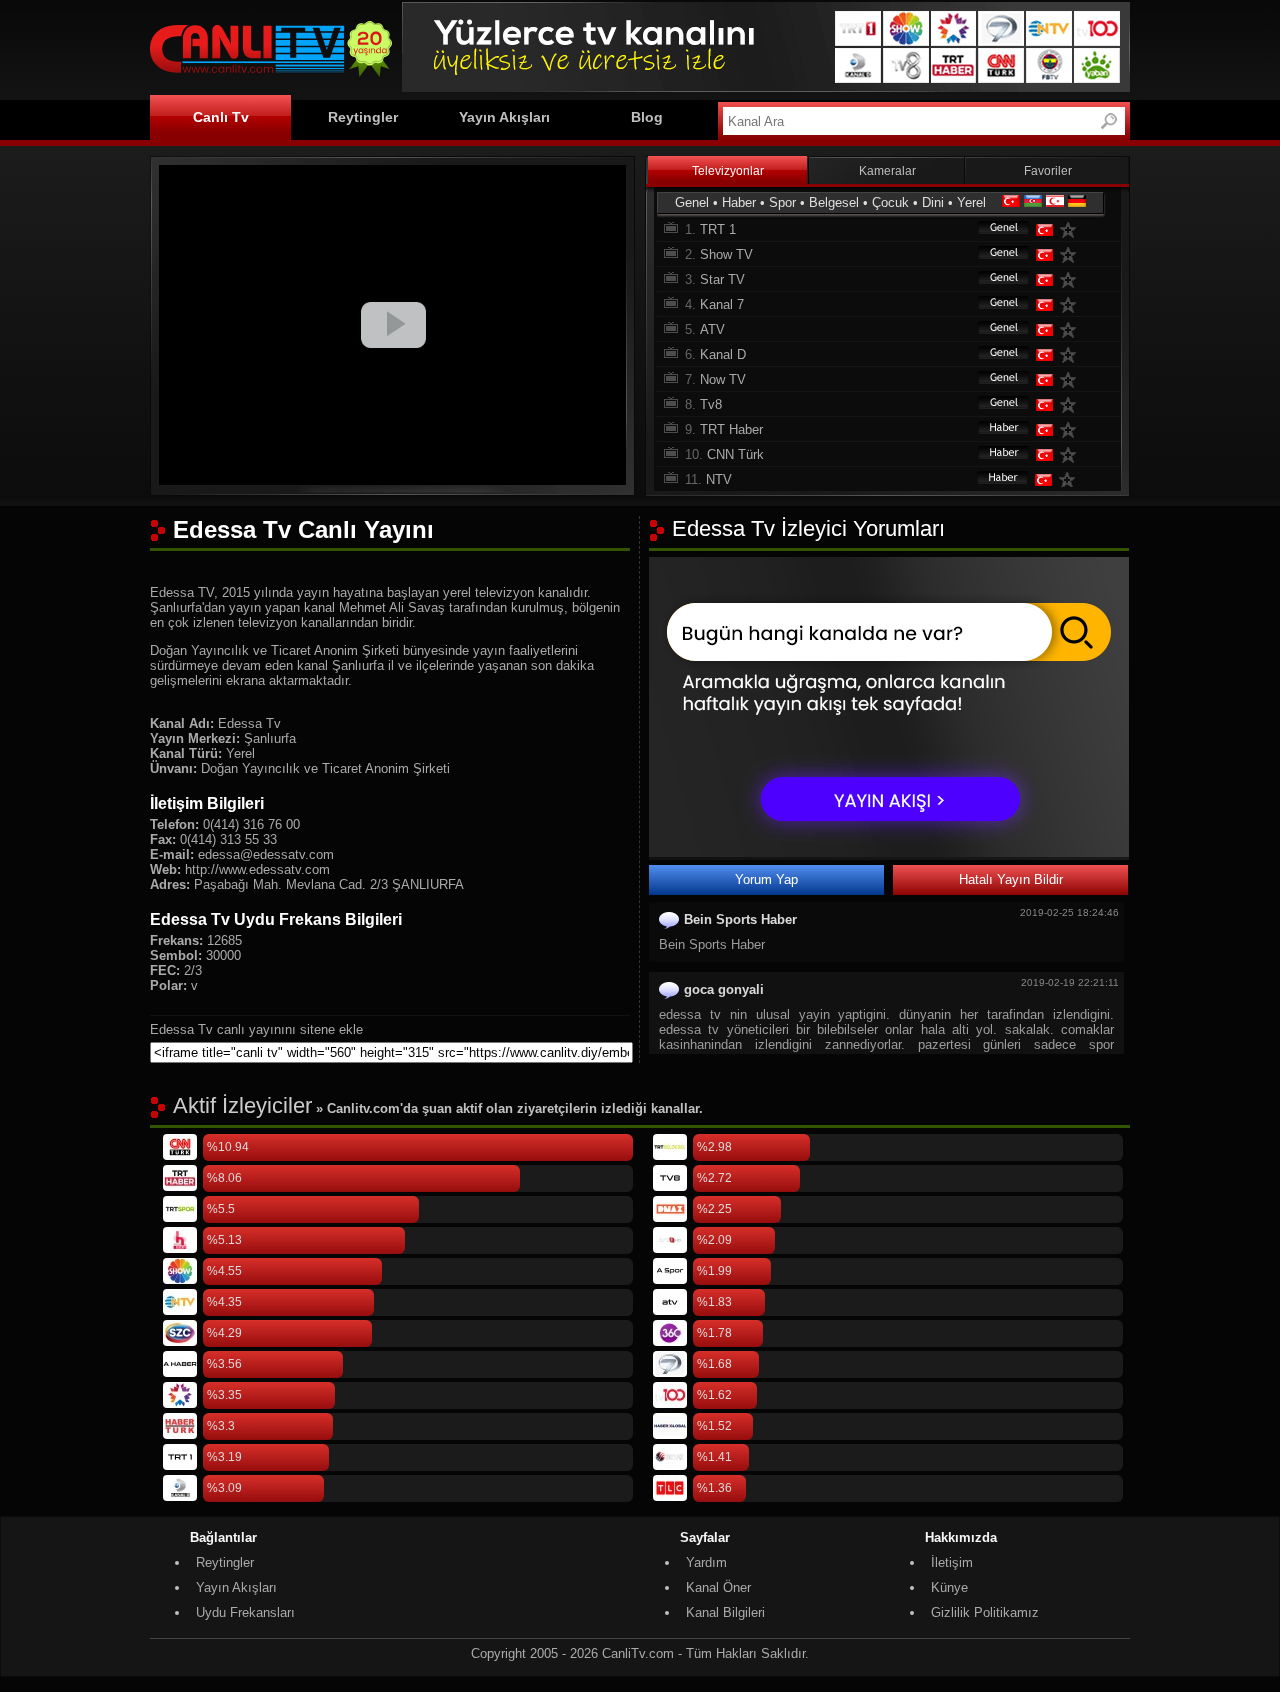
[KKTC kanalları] (1055, 202)
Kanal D (723, 354)
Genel (692, 202)
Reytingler (363, 117)
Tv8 (711, 404)
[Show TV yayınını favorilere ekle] (1072, 254)
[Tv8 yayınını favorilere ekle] (1072, 404)
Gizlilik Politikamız (985, 1612)
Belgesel (834, 202)
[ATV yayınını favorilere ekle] (1072, 329)
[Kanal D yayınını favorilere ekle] (1072, 354)
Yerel (971, 202)
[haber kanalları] (994, 429)
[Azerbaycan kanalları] (1033, 202)
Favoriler (1048, 171)
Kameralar (887, 171)
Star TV (722, 279)
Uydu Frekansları (245, 1612)
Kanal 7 (722, 304)
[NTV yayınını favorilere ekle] (1071, 479)
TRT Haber (731, 429)
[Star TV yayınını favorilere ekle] (1072, 279)
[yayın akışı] (889, 852)
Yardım (706, 1562)
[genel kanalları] (994, 229)
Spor (782, 202)
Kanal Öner (718, 1587)
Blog (647, 117)
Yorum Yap (766, 879)
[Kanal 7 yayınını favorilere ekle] (1072, 304)
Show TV (726, 254)
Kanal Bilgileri (725, 1612)
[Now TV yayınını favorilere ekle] (1072, 379)
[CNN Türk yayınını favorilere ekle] (1072, 454)
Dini (933, 202)
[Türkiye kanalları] (1011, 202)
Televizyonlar (728, 171)
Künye (949, 1587)
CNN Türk (735, 454)
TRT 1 (718, 229)
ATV (712, 329)
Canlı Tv (221, 117)
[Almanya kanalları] (1077, 202)
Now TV (723, 379)
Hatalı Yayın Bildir (1011, 879)
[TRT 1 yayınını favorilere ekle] (1072, 229)
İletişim (952, 1562)
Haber (739, 202)
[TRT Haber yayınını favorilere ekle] (1072, 429)
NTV (719, 479)
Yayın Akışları (504, 117)
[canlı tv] (271, 79)
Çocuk (890, 202)
